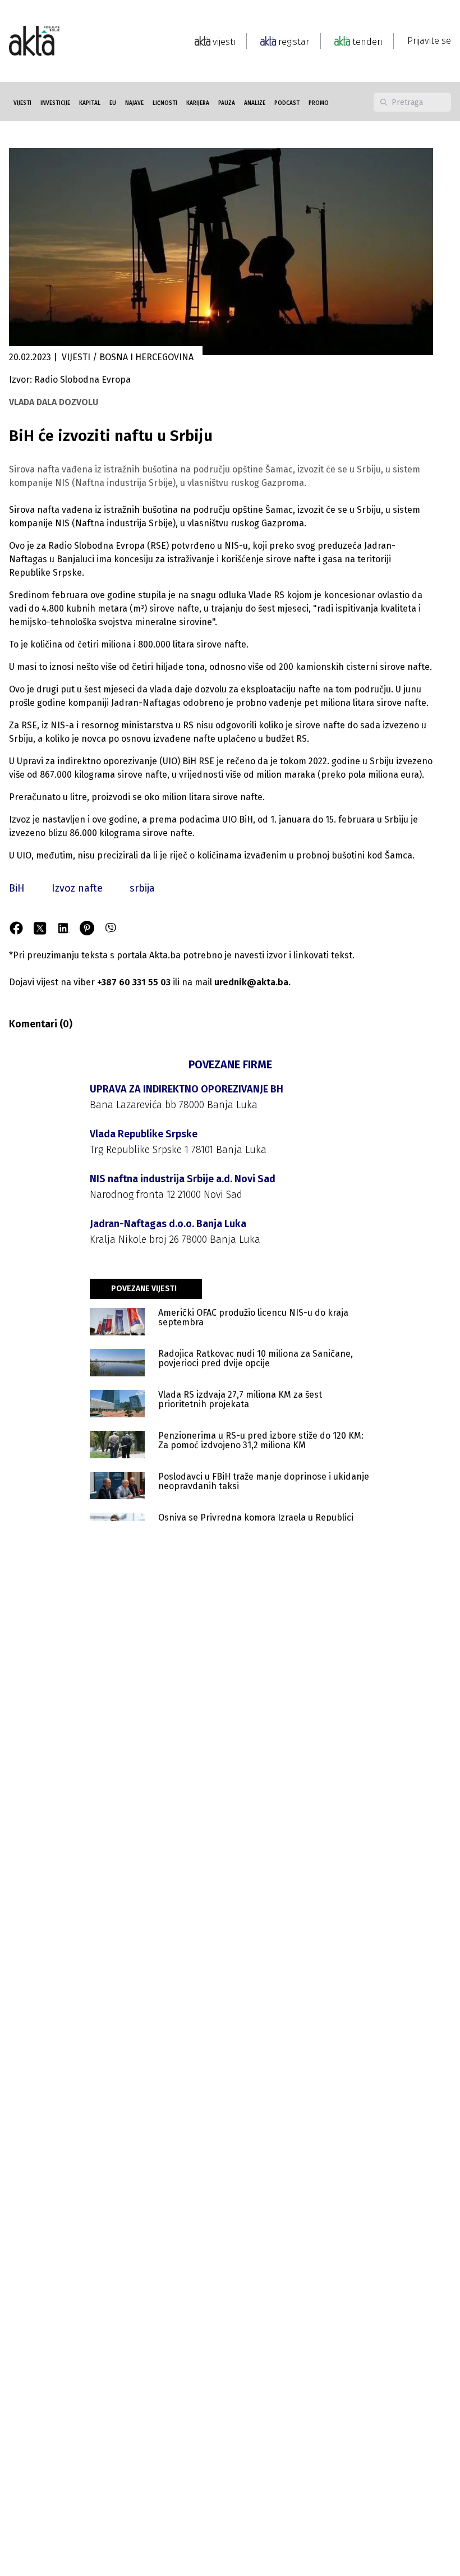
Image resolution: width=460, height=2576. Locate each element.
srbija (142, 888)
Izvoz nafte (77, 888)
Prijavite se (429, 41)
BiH (17, 888)
